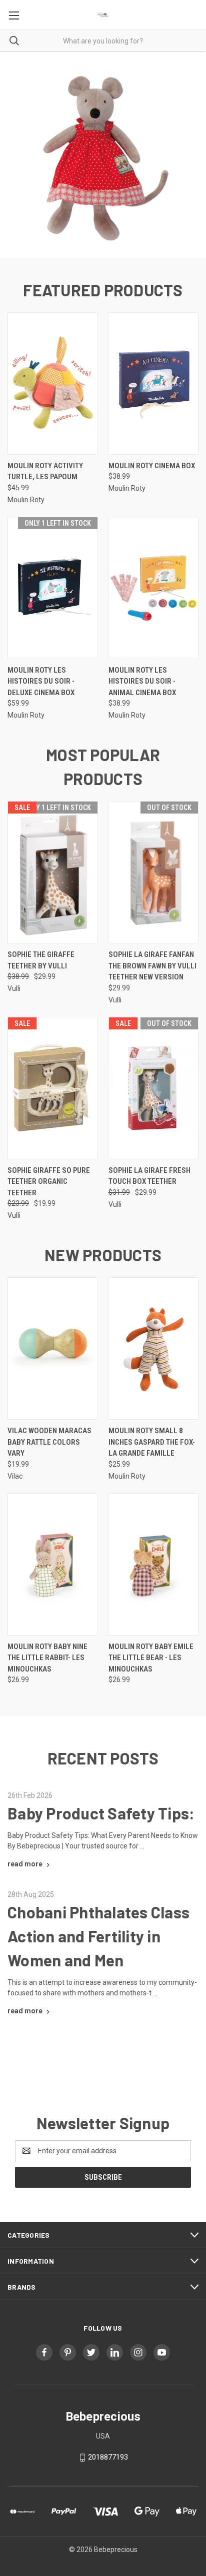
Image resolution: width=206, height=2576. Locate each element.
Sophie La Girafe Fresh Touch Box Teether (149, 1176)
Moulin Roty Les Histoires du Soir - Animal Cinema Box (142, 681)
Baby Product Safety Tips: (101, 1813)
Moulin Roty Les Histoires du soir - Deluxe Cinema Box (41, 681)
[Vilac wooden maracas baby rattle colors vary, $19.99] (53, 1348)
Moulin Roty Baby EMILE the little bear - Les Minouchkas (151, 1658)
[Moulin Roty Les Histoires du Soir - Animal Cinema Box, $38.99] (154, 588)
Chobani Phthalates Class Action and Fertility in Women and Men (98, 1936)
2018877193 (108, 2457)
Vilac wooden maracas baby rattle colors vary (49, 1442)
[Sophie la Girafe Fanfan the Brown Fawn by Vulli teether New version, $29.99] (154, 872)
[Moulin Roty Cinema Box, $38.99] (154, 384)
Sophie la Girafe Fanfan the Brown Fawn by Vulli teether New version (152, 966)
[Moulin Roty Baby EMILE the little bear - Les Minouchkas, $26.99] (154, 1564)
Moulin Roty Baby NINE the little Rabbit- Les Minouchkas (47, 1658)
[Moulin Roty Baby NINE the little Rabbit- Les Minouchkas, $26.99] (53, 1564)
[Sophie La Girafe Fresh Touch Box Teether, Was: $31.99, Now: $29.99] (154, 1088)
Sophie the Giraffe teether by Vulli (41, 960)
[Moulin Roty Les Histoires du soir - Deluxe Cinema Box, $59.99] (53, 588)
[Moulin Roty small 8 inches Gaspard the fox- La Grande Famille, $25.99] (154, 1348)
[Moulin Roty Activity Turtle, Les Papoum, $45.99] (53, 384)
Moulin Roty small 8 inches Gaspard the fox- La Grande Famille (152, 1442)
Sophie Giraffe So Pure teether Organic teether (49, 1182)
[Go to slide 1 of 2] (16, 155)
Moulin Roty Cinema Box (152, 466)
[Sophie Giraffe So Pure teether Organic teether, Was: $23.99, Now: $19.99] (53, 1088)
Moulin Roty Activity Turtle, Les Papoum (45, 471)
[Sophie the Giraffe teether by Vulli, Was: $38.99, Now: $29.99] (53, 872)
